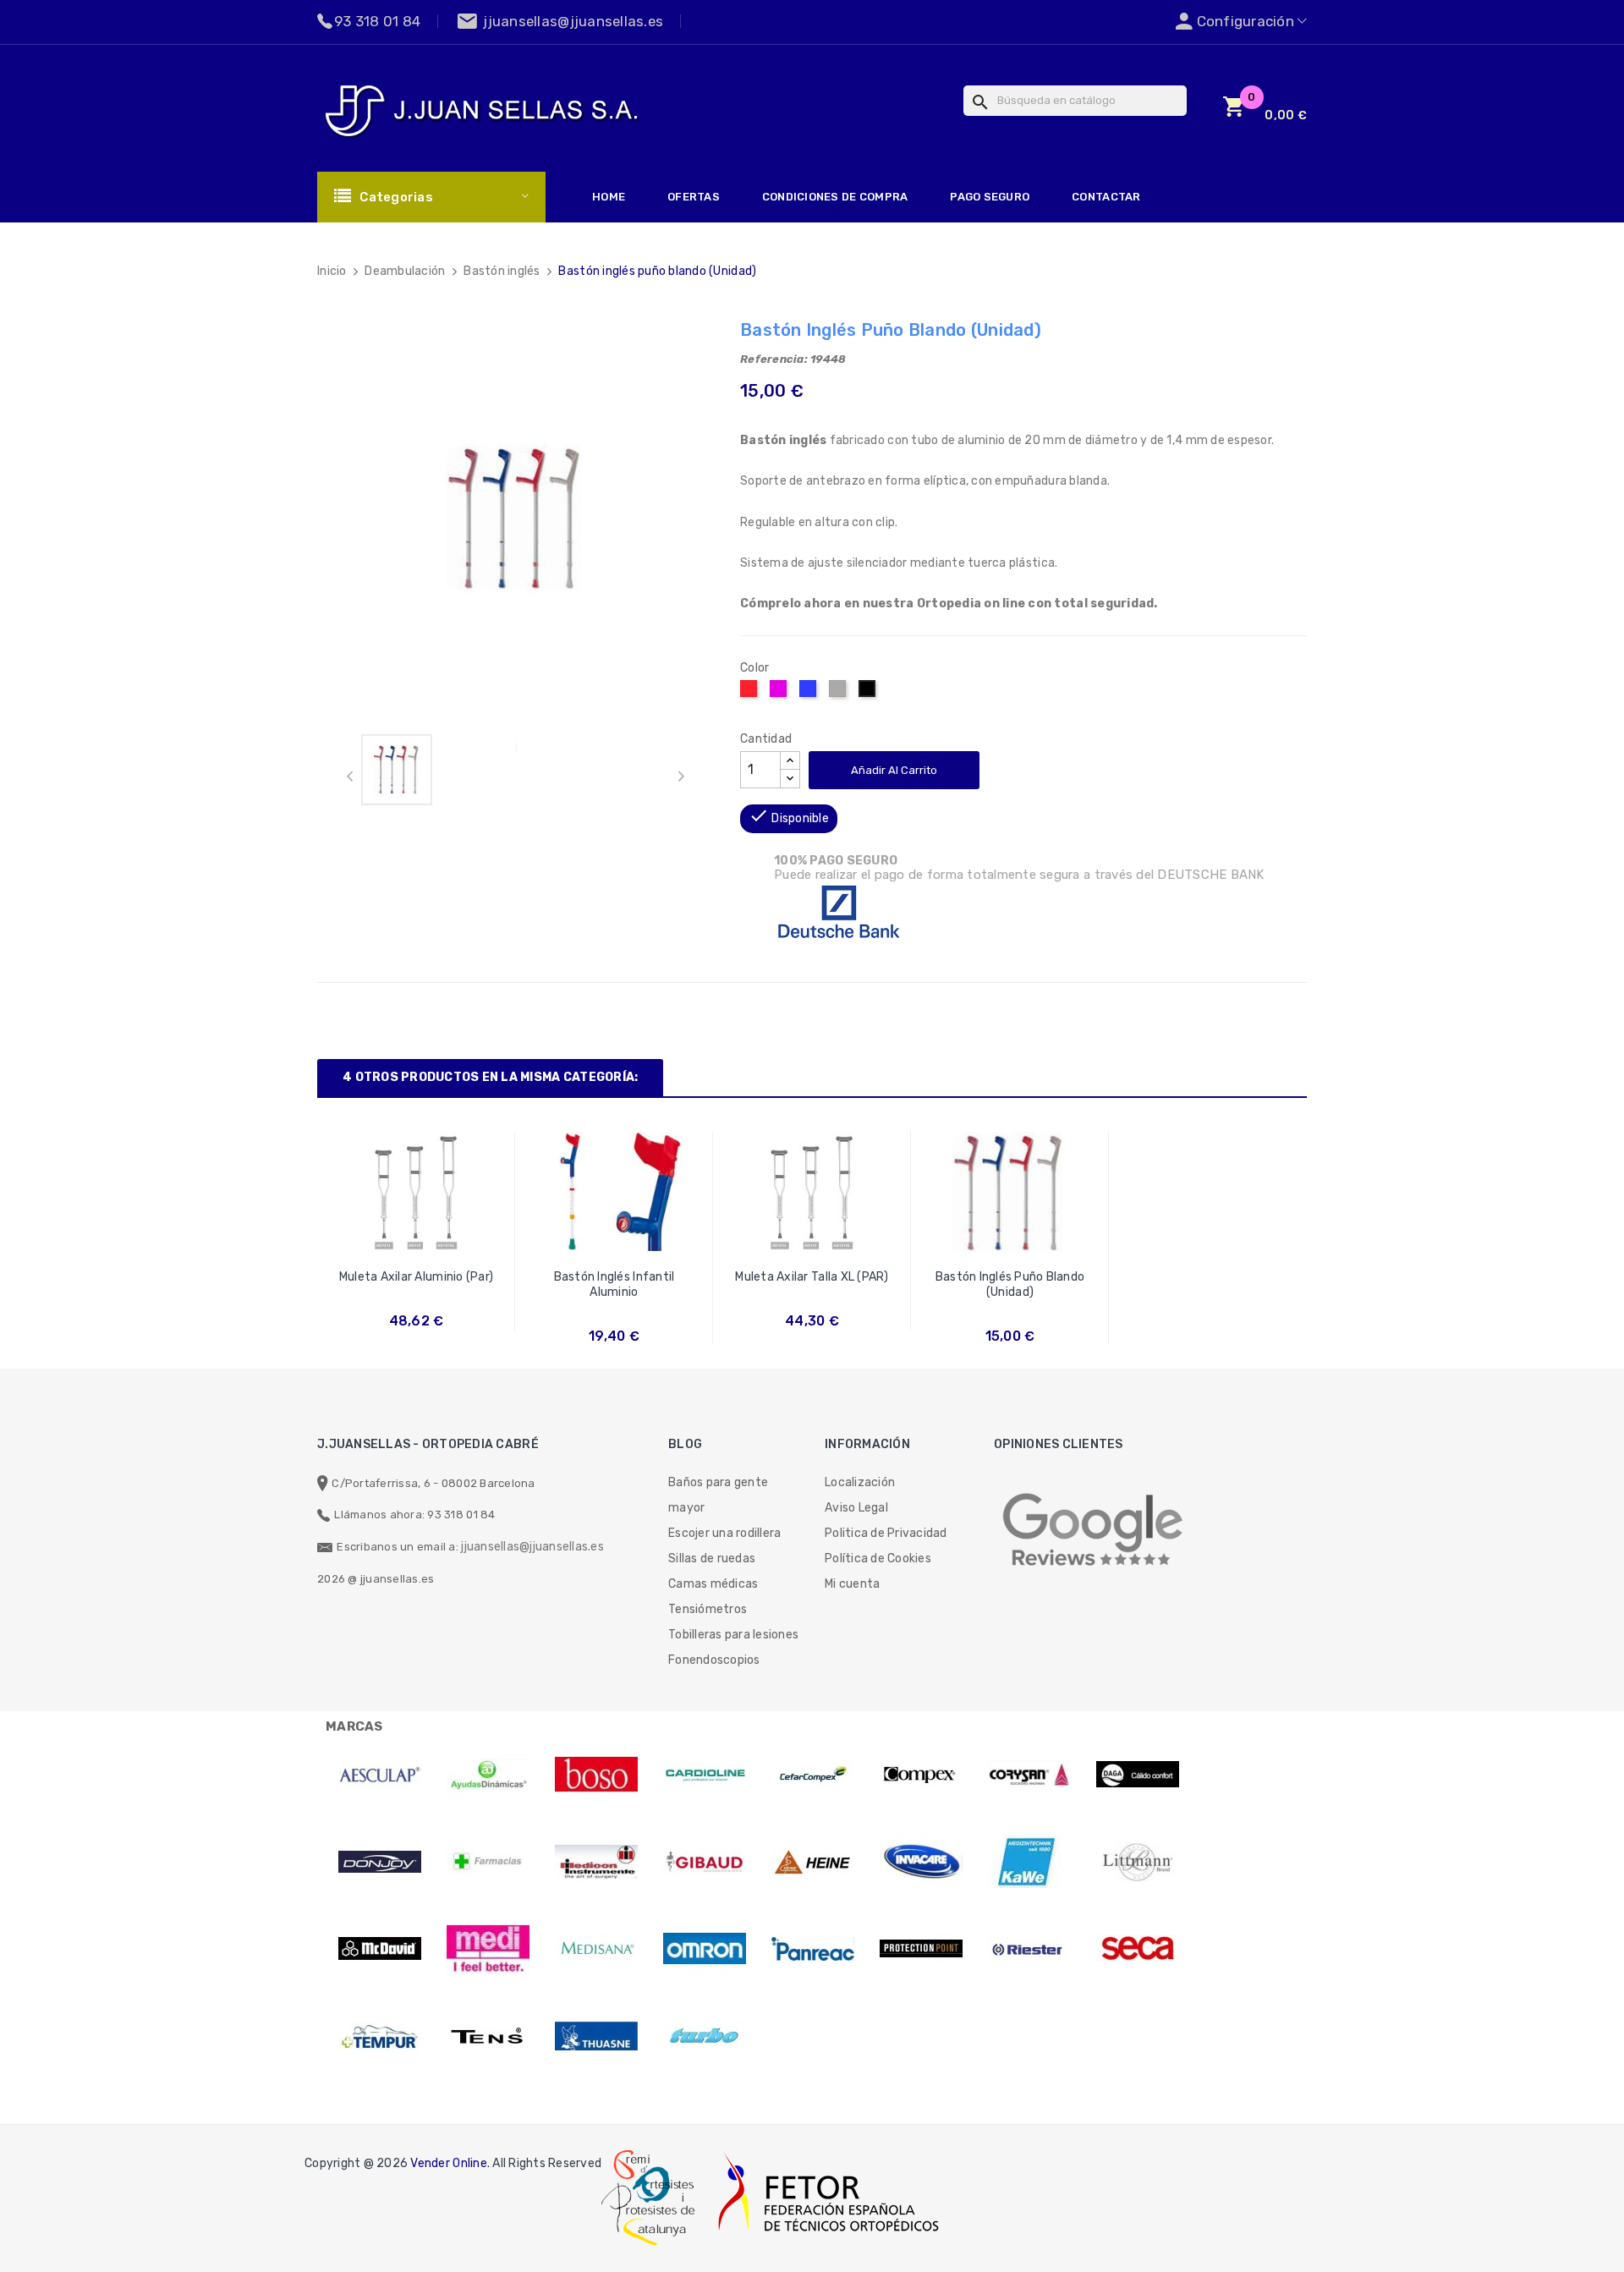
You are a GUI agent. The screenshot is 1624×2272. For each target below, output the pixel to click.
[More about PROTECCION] (921, 1949)
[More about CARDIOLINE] (705, 1775)
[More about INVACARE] (921, 1862)
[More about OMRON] (705, 1949)
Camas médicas (713, 1584)
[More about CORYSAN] (1029, 1775)
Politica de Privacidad (886, 1533)
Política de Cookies (878, 1559)
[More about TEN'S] (488, 2036)
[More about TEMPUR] (380, 2036)
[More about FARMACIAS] (488, 1862)
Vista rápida (417, 1284)
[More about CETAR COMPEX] (813, 1775)
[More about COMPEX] (921, 1775)
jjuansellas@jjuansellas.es (532, 1547)
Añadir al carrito (894, 770)
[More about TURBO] (705, 2036)
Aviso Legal (856, 1508)
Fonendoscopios (714, 1660)
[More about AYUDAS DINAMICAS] (488, 1775)
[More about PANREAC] (813, 1949)
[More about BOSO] (596, 1775)
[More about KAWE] (1029, 1862)
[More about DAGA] (1138, 1775)
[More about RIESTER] (1029, 1949)
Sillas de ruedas (712, 1559)
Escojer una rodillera (724, 1533)
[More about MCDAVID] (380, 1949)
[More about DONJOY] (380, 1862)
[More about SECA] (1138, 1949)
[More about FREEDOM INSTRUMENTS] (596, 1862)
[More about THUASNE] (596, 2036)
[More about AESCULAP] (380, 1775)
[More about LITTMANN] (1138, 1862)
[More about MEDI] (488, 1949)
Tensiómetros (708, 1609)
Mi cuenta (852, 1584)
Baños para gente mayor (718, 1495)
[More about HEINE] (813, 1862)
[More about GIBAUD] (705, 1862)
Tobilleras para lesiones (733, 1635)
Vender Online (448, 2163)
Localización (860, 1482)
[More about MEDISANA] (596, 1949)
